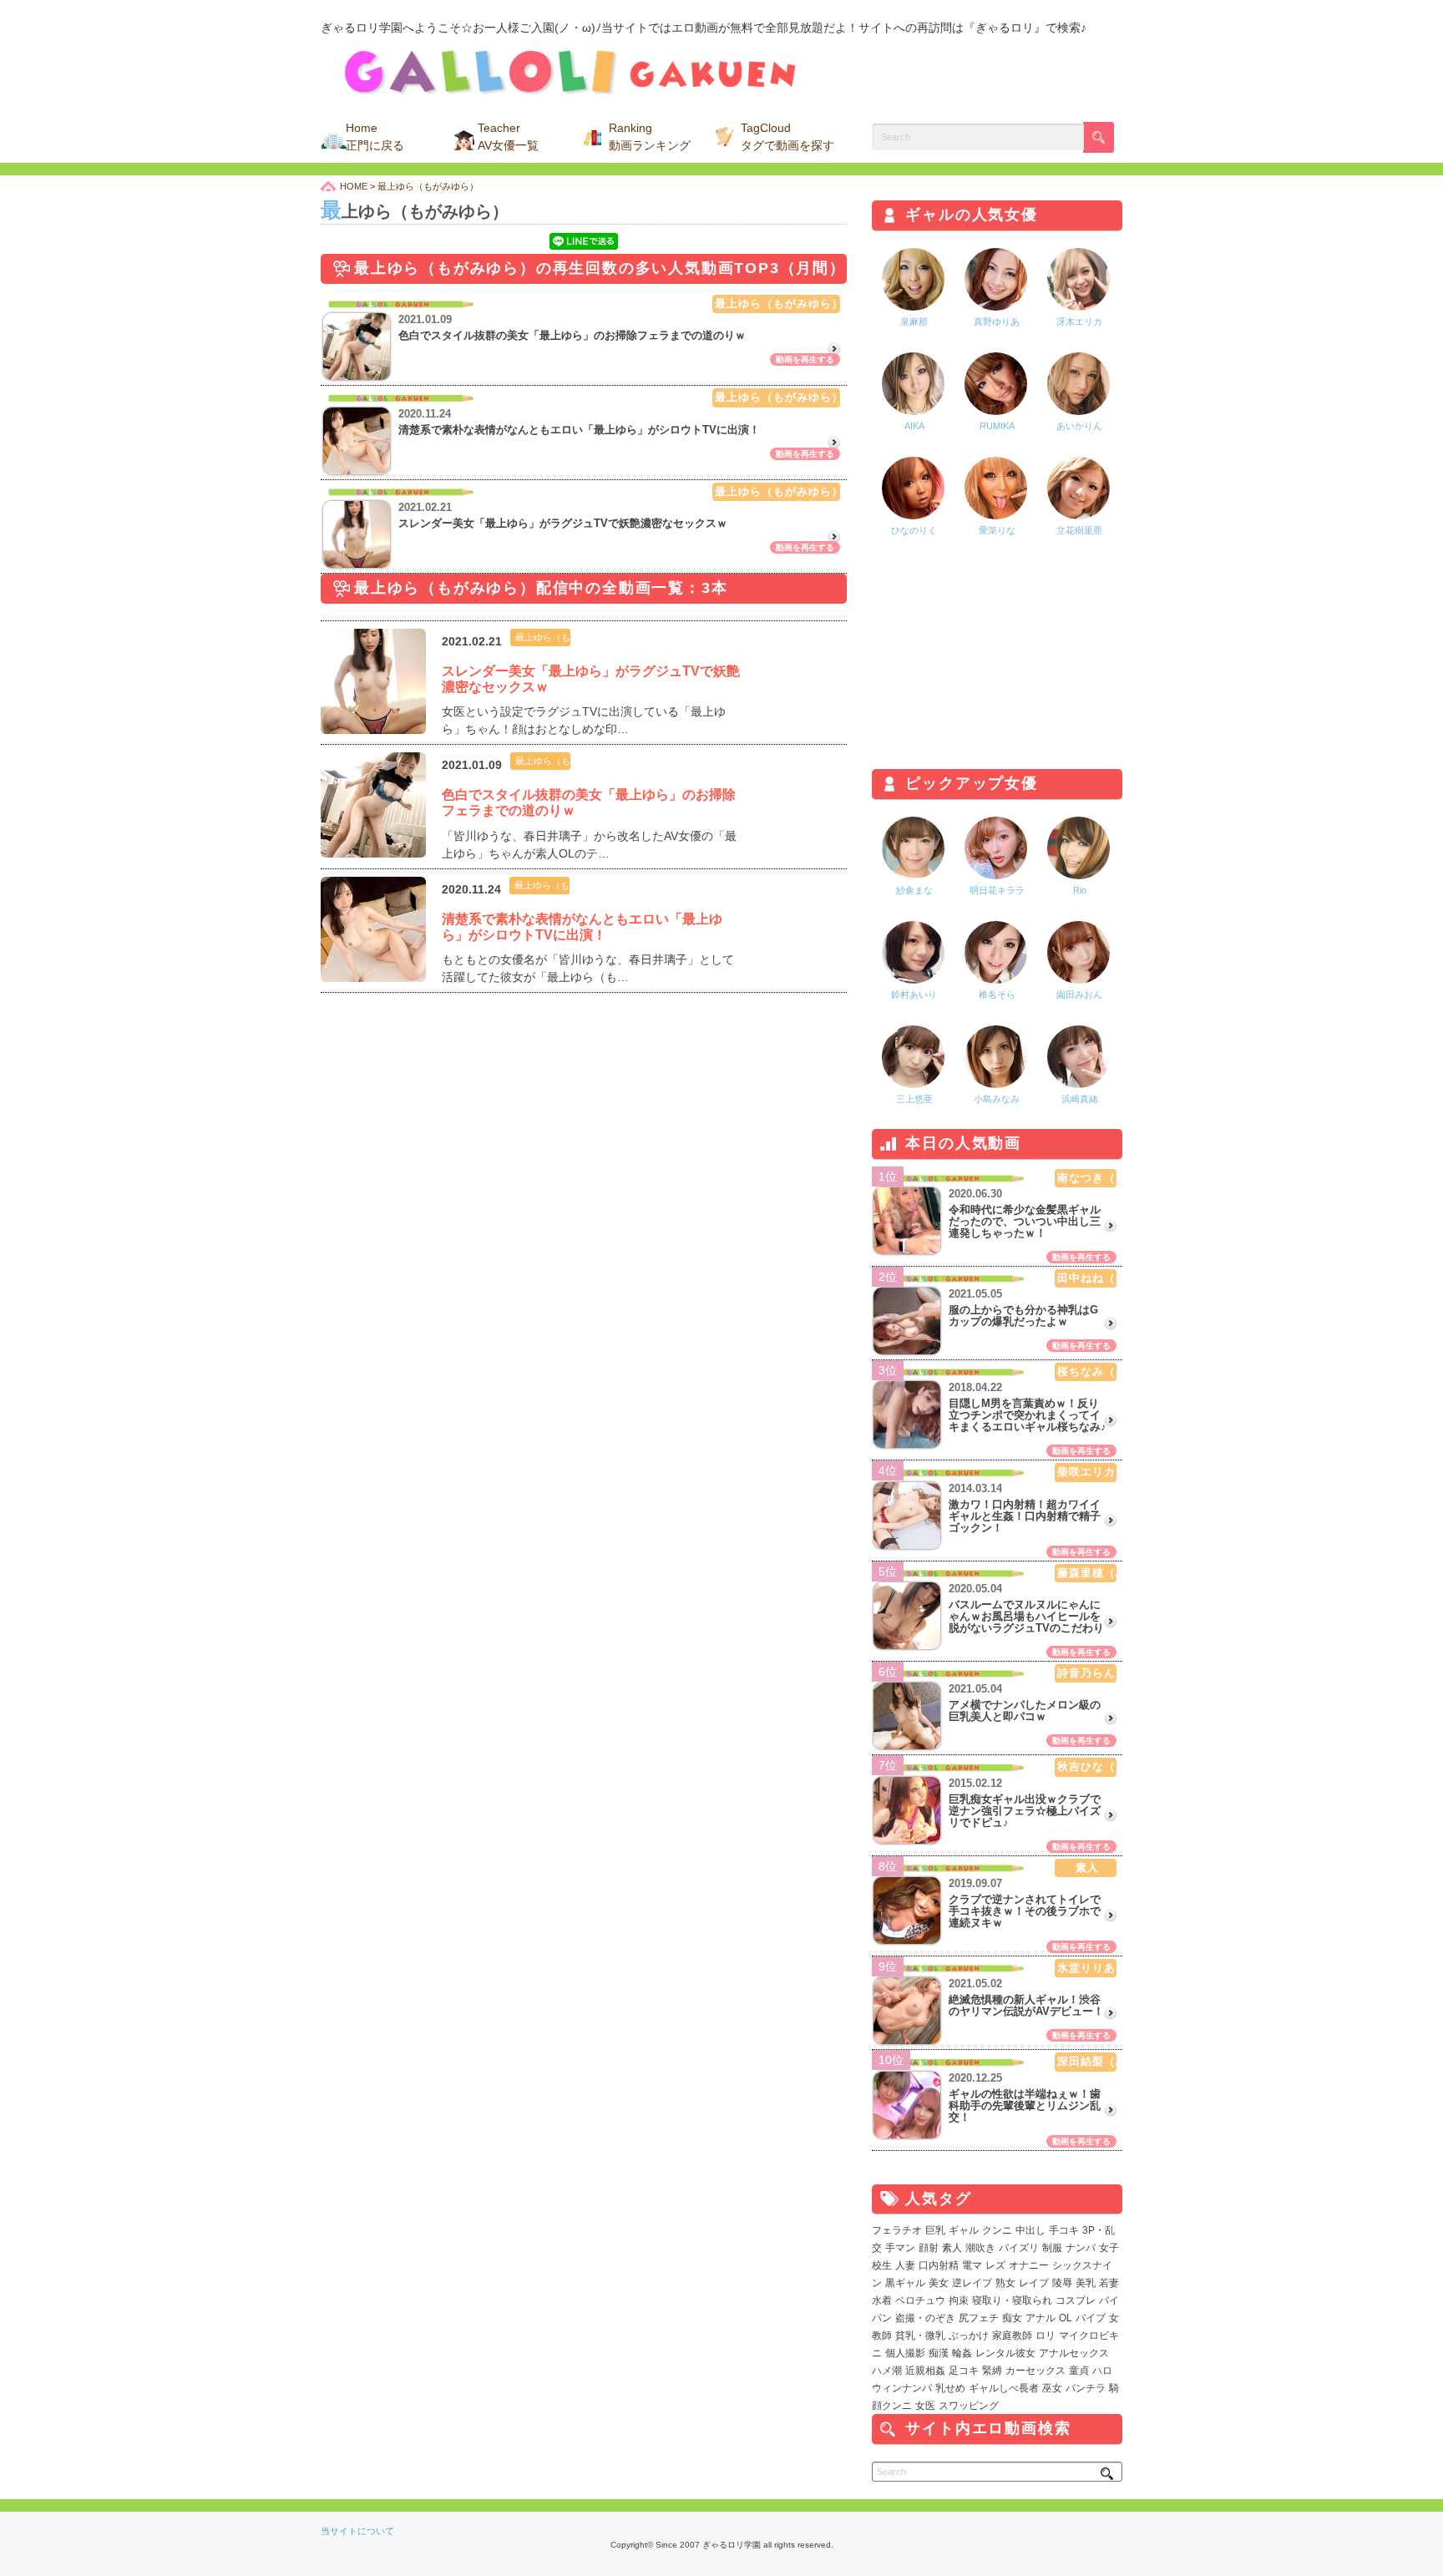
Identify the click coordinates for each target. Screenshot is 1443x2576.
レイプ (1034, 2283)
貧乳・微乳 (920, 2336)
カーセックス (1035, 2371)
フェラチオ (897, 2230)
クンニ (997, 2230)
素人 (952, 2248)
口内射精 (939, 2265)
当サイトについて (357, 2531)
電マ (972, 2265)
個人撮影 (905, 2353)
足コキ (964, 2371)
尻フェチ (979, 2318)
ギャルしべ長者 (1004, 2388)
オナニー (1029, 2265)
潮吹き (980, 2248)
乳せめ (950, 2388)
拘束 (959, 2300)
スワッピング (969, 2406)
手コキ (1064, 2230)
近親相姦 (925, 2371)
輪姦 (962, 2353)
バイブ (1091, 2318)
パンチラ (1086, 2388)
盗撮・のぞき (925, 2318)
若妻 (1109, 2283)
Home (375, 137)
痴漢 (939, 2353)
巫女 (1052, 2388)
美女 (939, 2283)
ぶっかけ (969, 2336)
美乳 (1086, 2283)
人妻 (905, 2265)
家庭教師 (1012, 2336)
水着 (882, 2300)
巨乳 (935, 2230)
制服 (1052, 2248)
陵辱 (1062, 2283)
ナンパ (1081, 2248)
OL (1066, 2318)
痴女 (1012, 2318)
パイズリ (1019, 2248)
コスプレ (1076, 2300)
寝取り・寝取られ (1012, 2300)
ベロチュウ (920, 2300)
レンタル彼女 (1005, 2353)
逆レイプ (972, 2283)
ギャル (964, 2230)
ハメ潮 (887, 2371)
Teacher (508, 137)
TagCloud (787, 137)
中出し (1030, 2230)
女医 (925, 2406)
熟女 (1005, 2283)
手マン (900, 2248)
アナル (1040, 2318)
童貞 (1079, 2371)
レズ (995, 2265)
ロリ (1046, 2336)
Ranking (650, 137)
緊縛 (992, 2371)
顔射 (929, 2248)
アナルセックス (1074, 2353)
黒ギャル (905, 2283)
